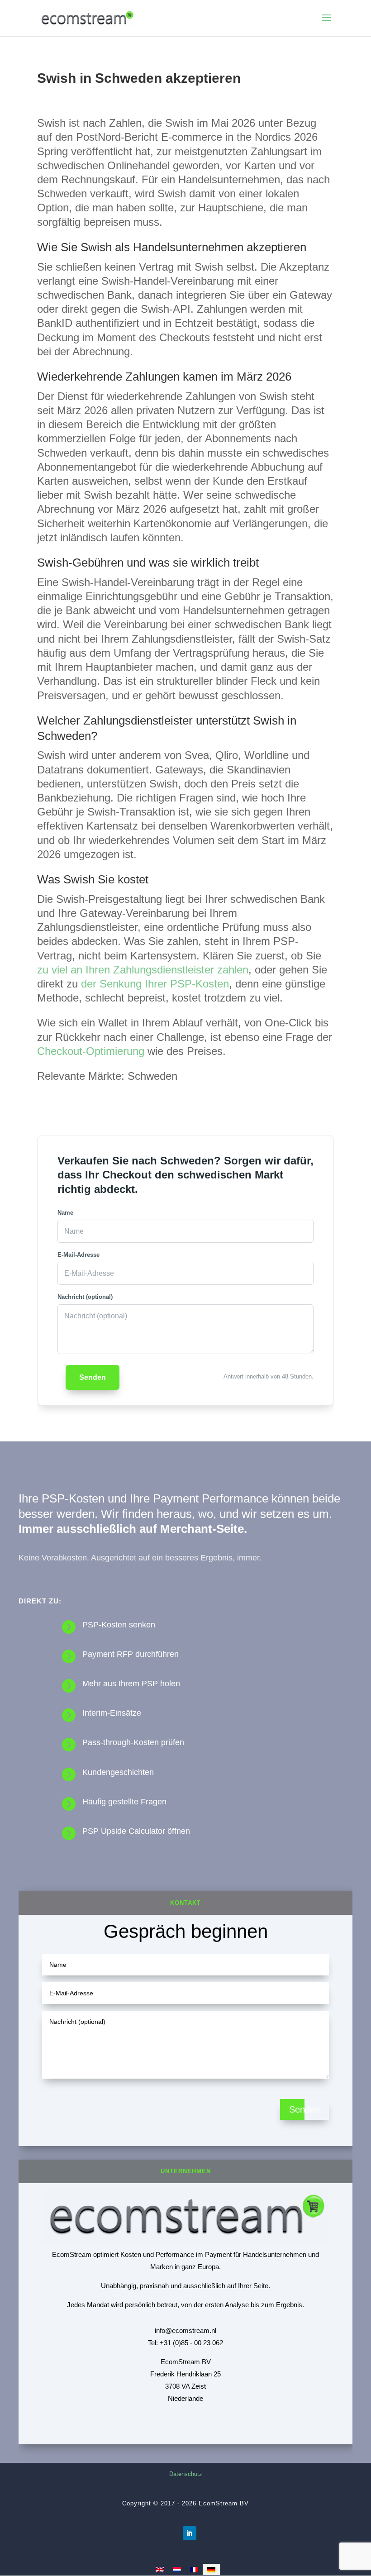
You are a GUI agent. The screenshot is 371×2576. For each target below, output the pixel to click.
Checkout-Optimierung (91, 1051)
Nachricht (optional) (85, 1297)
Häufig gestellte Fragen (124, 1802)
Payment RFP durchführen (131, 1654)
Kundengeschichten (118, 1772)
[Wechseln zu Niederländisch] (177, 2569)
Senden (93, 1377)
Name (65, 1213)
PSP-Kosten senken (119, 1625)
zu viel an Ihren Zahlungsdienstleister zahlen (143, 970)
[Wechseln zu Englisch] (160, 2569)
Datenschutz (186, 2474)
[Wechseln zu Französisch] (194, 2569)
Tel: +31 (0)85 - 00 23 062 (185, 2343)
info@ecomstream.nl (185, 2330)
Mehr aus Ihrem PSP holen (131, 1684)
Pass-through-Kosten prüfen (133, 1742)
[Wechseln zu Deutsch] (211, 2569)
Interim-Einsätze (112, 1713)
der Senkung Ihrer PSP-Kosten (155, 984)
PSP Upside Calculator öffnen (136, 1831)
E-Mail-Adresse (78, 1255)
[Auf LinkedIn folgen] (190, 2533)
